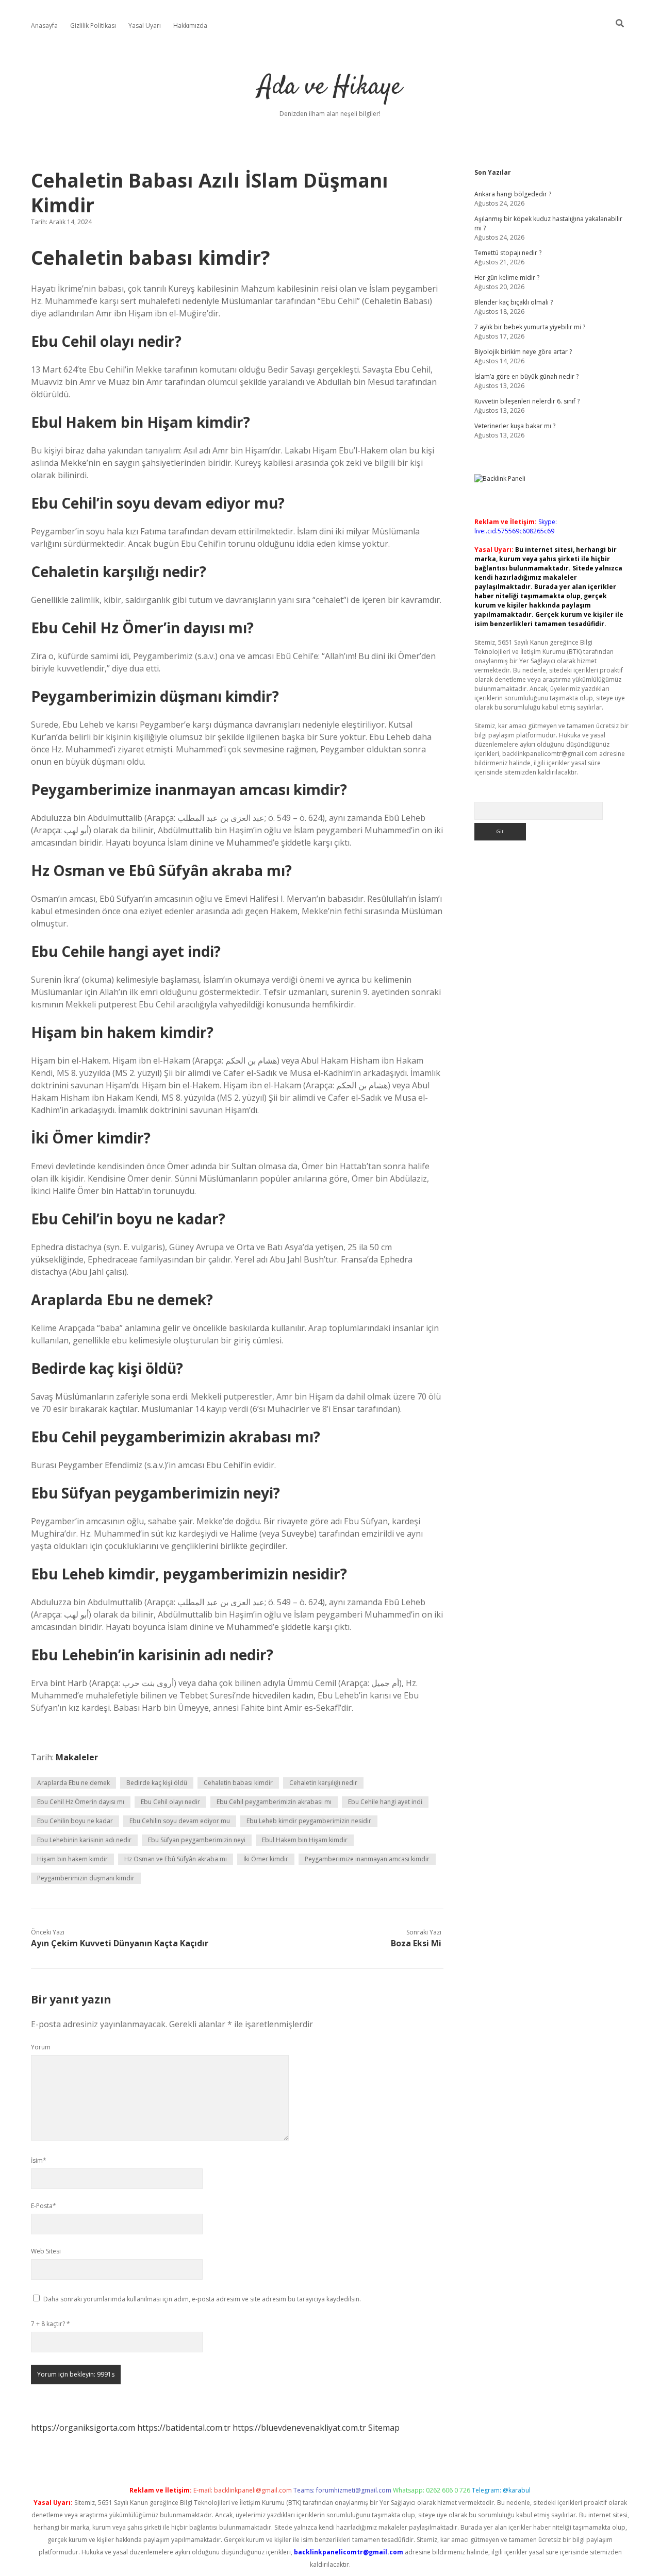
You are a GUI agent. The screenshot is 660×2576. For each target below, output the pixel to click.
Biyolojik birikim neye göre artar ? (523, 352)
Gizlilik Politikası (93, 26)
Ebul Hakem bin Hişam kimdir (305, 1840)
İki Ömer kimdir (266, 1859)
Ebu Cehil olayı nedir (170, 1802)
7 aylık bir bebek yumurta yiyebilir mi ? (530, 327)
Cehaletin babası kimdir (238, 1783)
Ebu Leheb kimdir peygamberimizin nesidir (309, 1821)
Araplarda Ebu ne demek (73, 1783)
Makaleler (77, 1757)
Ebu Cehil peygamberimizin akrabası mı (274, 1802)
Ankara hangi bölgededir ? (513, 194)
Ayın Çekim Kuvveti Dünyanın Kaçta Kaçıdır (120, 1943)
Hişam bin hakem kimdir (72, 1859)
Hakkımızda (190, 26)
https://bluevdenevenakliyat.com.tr (299, 2428)
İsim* (39, 2160)
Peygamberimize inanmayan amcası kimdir (367, 1859)
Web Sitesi (46, 2251)
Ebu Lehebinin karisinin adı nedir (84, 1840)
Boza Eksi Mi (416, 1943)
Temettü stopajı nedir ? (508, 253)
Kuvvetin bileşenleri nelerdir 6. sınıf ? (527, 401)
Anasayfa (44, 26)
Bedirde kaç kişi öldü (157, 1783)
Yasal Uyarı (145, 26)
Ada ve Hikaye (330, 87)
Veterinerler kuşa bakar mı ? (515, 426)
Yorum (41, 2047)
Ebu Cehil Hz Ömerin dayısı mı (81, 1802)
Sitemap (384, 2428)
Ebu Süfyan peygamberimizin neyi (197, 1840)
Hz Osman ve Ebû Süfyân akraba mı (176, 1859)
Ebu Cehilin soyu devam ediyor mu (180, 1821)
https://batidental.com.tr (184, 2428)
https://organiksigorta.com (83, 2428)
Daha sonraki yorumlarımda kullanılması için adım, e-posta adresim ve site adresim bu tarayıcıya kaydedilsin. (202, 2299)
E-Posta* (44, 2206)
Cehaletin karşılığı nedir (323, 1783)
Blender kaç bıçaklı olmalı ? (514, 302)
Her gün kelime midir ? (507, 277)
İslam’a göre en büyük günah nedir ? (526, 376)
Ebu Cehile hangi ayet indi (385, 1802)
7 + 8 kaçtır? (51, 2324)
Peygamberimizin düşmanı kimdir (86, 1878)
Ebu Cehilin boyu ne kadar (75, 1821)
